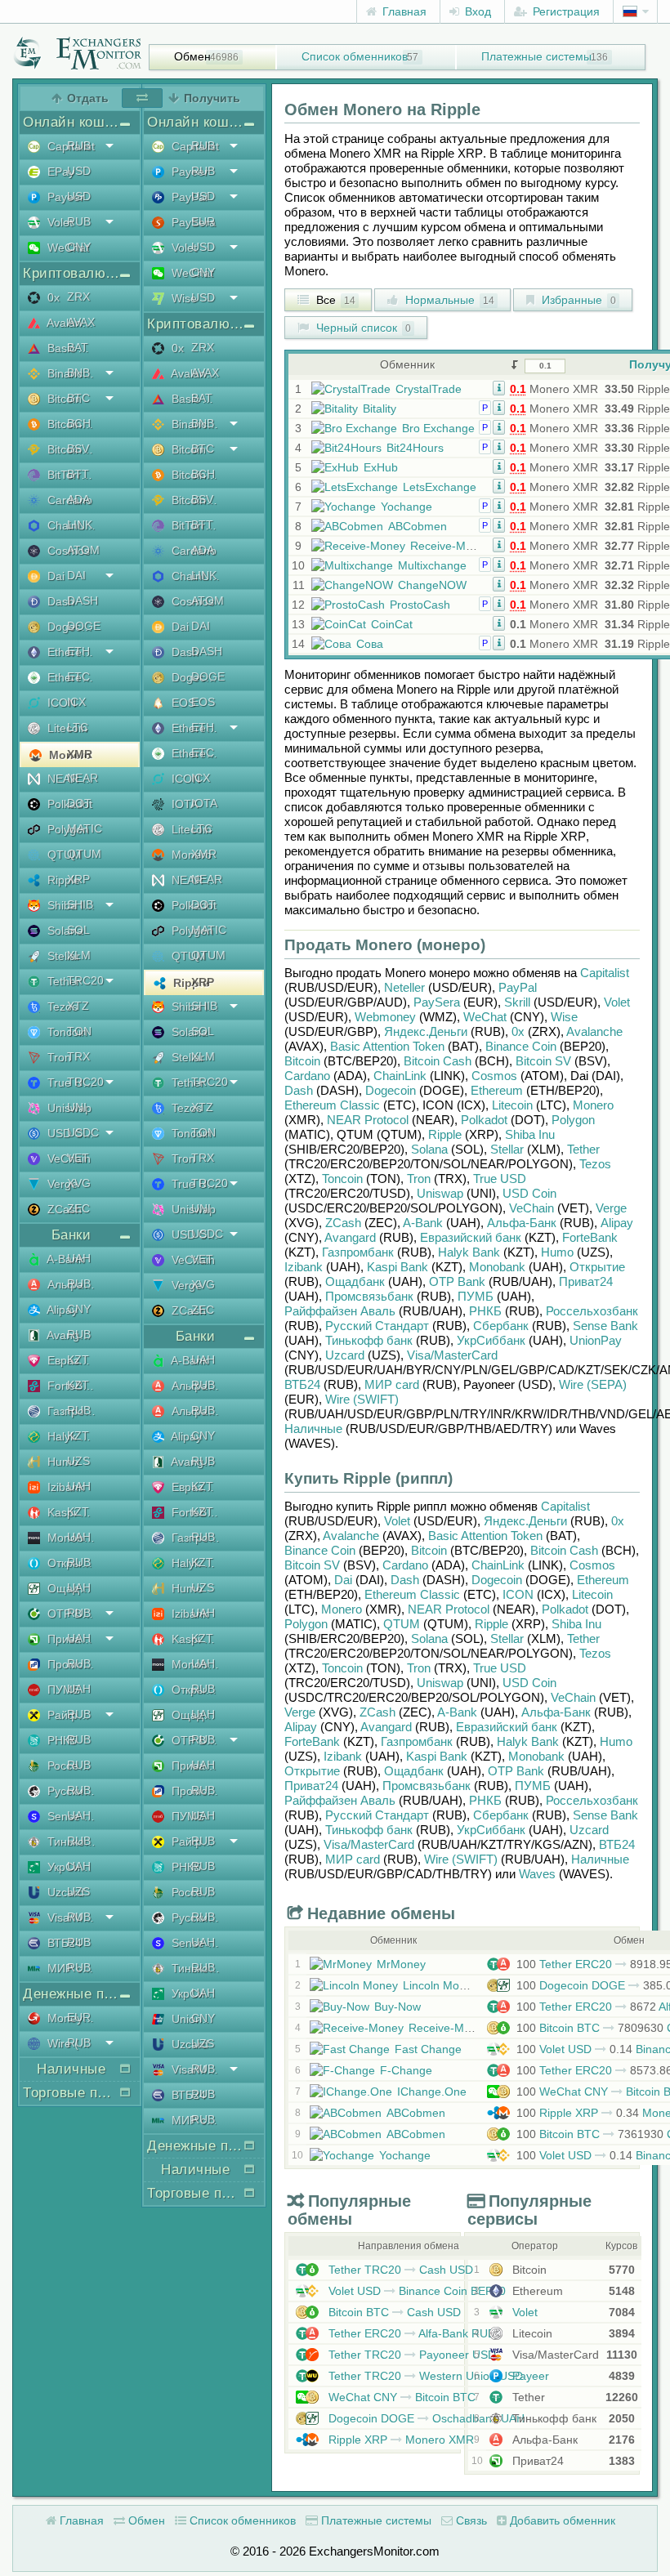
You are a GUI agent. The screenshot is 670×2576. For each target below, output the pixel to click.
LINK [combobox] (80, 525)
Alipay (61, 1310)
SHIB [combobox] (80, 904)
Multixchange (432, 565)
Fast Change (428, 2049)
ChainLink (70, 525)
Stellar (62, 956)
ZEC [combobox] (78, 1208)
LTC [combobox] (78, 727)
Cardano (68, 500)
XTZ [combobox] (78, 1006)
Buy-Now (398, 2007)
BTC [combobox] (78, 398)
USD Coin (70, 1133)
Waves (537, 1874)
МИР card (70, 1968)
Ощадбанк (70, 1588)
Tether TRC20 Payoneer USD (411, 2355)
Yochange (406, 507)
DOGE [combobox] (84, 626)
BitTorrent (70, 475)
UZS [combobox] (78, 1461)
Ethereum (70, 652)
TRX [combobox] (78, 1056)
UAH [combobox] (79, 1258)
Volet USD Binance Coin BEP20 (415, 2291)
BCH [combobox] (79, 423)
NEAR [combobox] (83, 778)
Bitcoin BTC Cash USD (393, 2312)
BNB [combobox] (78, 373)
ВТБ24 (63, 1943)
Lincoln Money (440, 1985)
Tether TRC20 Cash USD (399, 2270)
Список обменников (355, 56)
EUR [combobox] (79, 2017)
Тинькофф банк (70, 1842)
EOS (182, 703)
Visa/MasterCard (70, 1917)
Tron (58, 1057)
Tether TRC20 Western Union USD (424, 2376)
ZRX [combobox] (78, 297)
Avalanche (70, 323)
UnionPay (194, 2019)
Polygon (67, 829)
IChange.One (432, 2092)
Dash (59, 601)
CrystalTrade (429, 389)
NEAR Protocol (70, 779)
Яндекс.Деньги (426, 1031)
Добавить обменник (561, 2520)
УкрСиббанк (70, 1867)
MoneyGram (70, 2018)
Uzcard (64, 1892)
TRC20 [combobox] (85, 980)
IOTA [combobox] (204, 803)
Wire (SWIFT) (70, 2043)
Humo (61, 1462)
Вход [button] (476, 11)
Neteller (404, 987)
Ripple (62, 880)
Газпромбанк (70, 1411)
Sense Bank (70, 1816)
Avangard (70, 1335)
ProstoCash (420, 605)
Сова (370, 644)
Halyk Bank (70, 1436)
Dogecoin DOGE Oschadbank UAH (425, 2418)
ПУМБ (62, 1690)
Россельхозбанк (70, 1766)
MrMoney (401, 1964)
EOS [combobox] (203, 702)
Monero (69, 755)
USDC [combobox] (83, 1132)
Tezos (61, 1007)
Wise (183, 298)
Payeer (64, 197)
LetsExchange (440, 487)
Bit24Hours (415, 448)
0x (52, 297)
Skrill (517, 1002)
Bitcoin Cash (70, 424)
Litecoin (66, 728)
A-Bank (64, 1259)
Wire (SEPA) (593, 1384)
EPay (59, 172)
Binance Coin (70, 373)
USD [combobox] (79, 171)
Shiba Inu (70, 905)
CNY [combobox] (79, 247)
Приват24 (70, 1639)
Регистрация (565, 11)
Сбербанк (501, 1326)
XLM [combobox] (79, 955)
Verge (61, 1184)
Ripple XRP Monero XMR (400, 2440)
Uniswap (68, 1108)
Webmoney (385, 1017)
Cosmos (67, 551)
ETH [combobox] (78, 651)
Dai (54, 576)
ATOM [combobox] (83, 550)
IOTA (183, 804)
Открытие (70, 1563)
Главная (403, 11)
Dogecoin (70, 627)
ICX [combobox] (76, 702)
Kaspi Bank (70, 1512)
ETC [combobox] (78, 676)
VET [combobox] (78, 1158)
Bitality (380, 408)
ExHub (381, 467)
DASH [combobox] (83, 600)
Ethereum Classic (70, 677)
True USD (70, 1083)
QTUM (63, 855)
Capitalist (69, 146)
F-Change (406, 2070)
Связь (470, 2520)
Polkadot (68, 804)
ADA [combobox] (78, 499)
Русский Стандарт (70, 1791)
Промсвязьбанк (70, 1664)
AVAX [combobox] (81, 322)
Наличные (313, 1429)
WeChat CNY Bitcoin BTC (400, 2397)
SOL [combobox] (78, 930)
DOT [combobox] (79, 803)
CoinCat (392, 624)
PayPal (188, 197)
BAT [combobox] (78, 347)
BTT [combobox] (78, 474)
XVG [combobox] (79, 1183)
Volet (58, 222)
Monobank (70, 1538)
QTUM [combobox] (84, 854)
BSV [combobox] (78, 449)
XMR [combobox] (80, 754)
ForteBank (70, 1386)
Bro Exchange (438, 428)
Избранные (577, 300)
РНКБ (60, 1740)
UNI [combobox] (77, 1107)
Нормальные (448, 300)
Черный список (362, 328)
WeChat (67, 248)
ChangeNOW (432, 585)
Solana (64, 931)
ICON (60, 703)
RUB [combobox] (79, 145)
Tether (62, 981)
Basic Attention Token (70, 348)
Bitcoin (63, 399)
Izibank (64, 1487)
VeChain (67, 1159)
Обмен (192, 56)
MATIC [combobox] (85, 828)
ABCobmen (418, 526)
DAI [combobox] (76, 575)
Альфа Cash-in (194, 1386)
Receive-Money (451, 546)
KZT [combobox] (78, 1359)
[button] (499, 387)
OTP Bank (70, 1614)
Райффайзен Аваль (70, 1715)
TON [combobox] (79, 1031)
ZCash (63, 1209)
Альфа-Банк (70, 1284)
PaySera (192, 222)
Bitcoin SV (70, 449)
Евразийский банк (70, 1360)
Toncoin (66, 1032)
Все (334, 300)
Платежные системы (536, 56)
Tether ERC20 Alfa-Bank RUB (410, 2333)
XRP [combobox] (78, 879)
